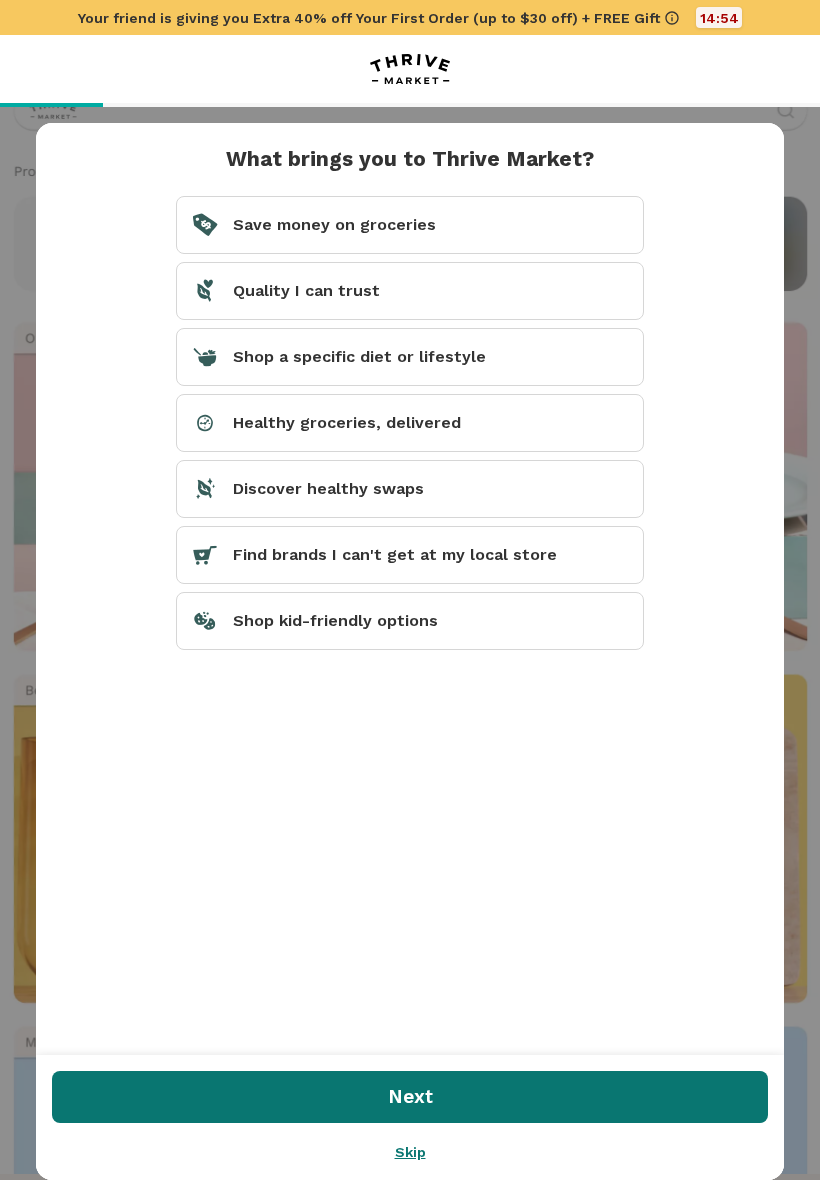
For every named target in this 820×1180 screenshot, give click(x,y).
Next (410, 1096)
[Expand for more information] (672, 18)
